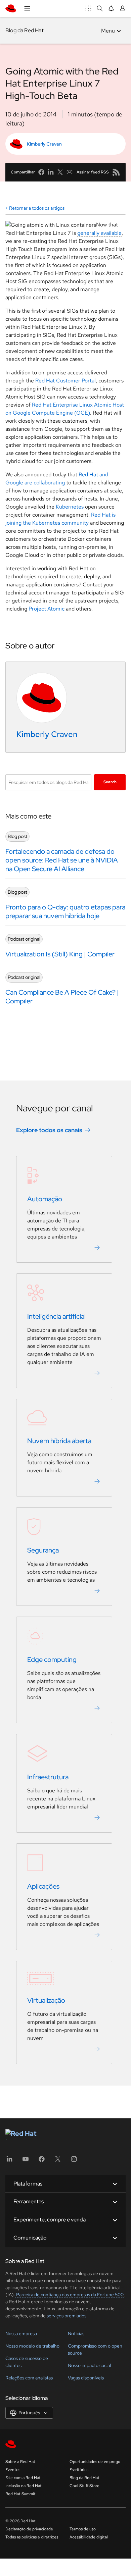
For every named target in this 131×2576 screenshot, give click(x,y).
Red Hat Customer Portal (65, 381)
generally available (99, 233)
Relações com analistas (29, 2378)
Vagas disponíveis (86, 2378)
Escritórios (79, 2470)
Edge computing (52, 1660)
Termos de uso (83, 2529)
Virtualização (46, 2001)
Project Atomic (47, 609)
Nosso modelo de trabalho (32, 2346)
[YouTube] (26, 2161)
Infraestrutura (48, 1777)
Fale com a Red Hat (23, 2478)
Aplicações (43, 1887)
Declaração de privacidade (29, 2529)
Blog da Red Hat (25, 30)
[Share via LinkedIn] (51, 172)
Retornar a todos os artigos (37, 208)
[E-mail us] (70, 172)
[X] (58, 2161)
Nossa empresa (21, 2333)
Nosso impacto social (89, 2365)
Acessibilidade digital (89, 2537)
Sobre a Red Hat (20, 2462)
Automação (45, 1199)
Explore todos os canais (49, 1130)
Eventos (13, 2470)
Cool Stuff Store (84, 2486)
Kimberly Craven (44, 144)
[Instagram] (74, 2161)
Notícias (76, 2333)
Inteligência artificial (56, 1317)
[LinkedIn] (9, 2161)
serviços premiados (67, 2316)
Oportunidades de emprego (95, 2462)
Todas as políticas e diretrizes (32, 2537)
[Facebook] (42, 2161)
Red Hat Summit (20, 2494)
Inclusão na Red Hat (24, 2486)
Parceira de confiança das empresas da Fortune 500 (69, 2295)
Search (110, 782)
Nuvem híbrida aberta (59, 1441)
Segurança (43, 1550)
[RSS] (116, 172)
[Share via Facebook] (41, 172)
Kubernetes (70, 507)
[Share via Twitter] (60, 172)
